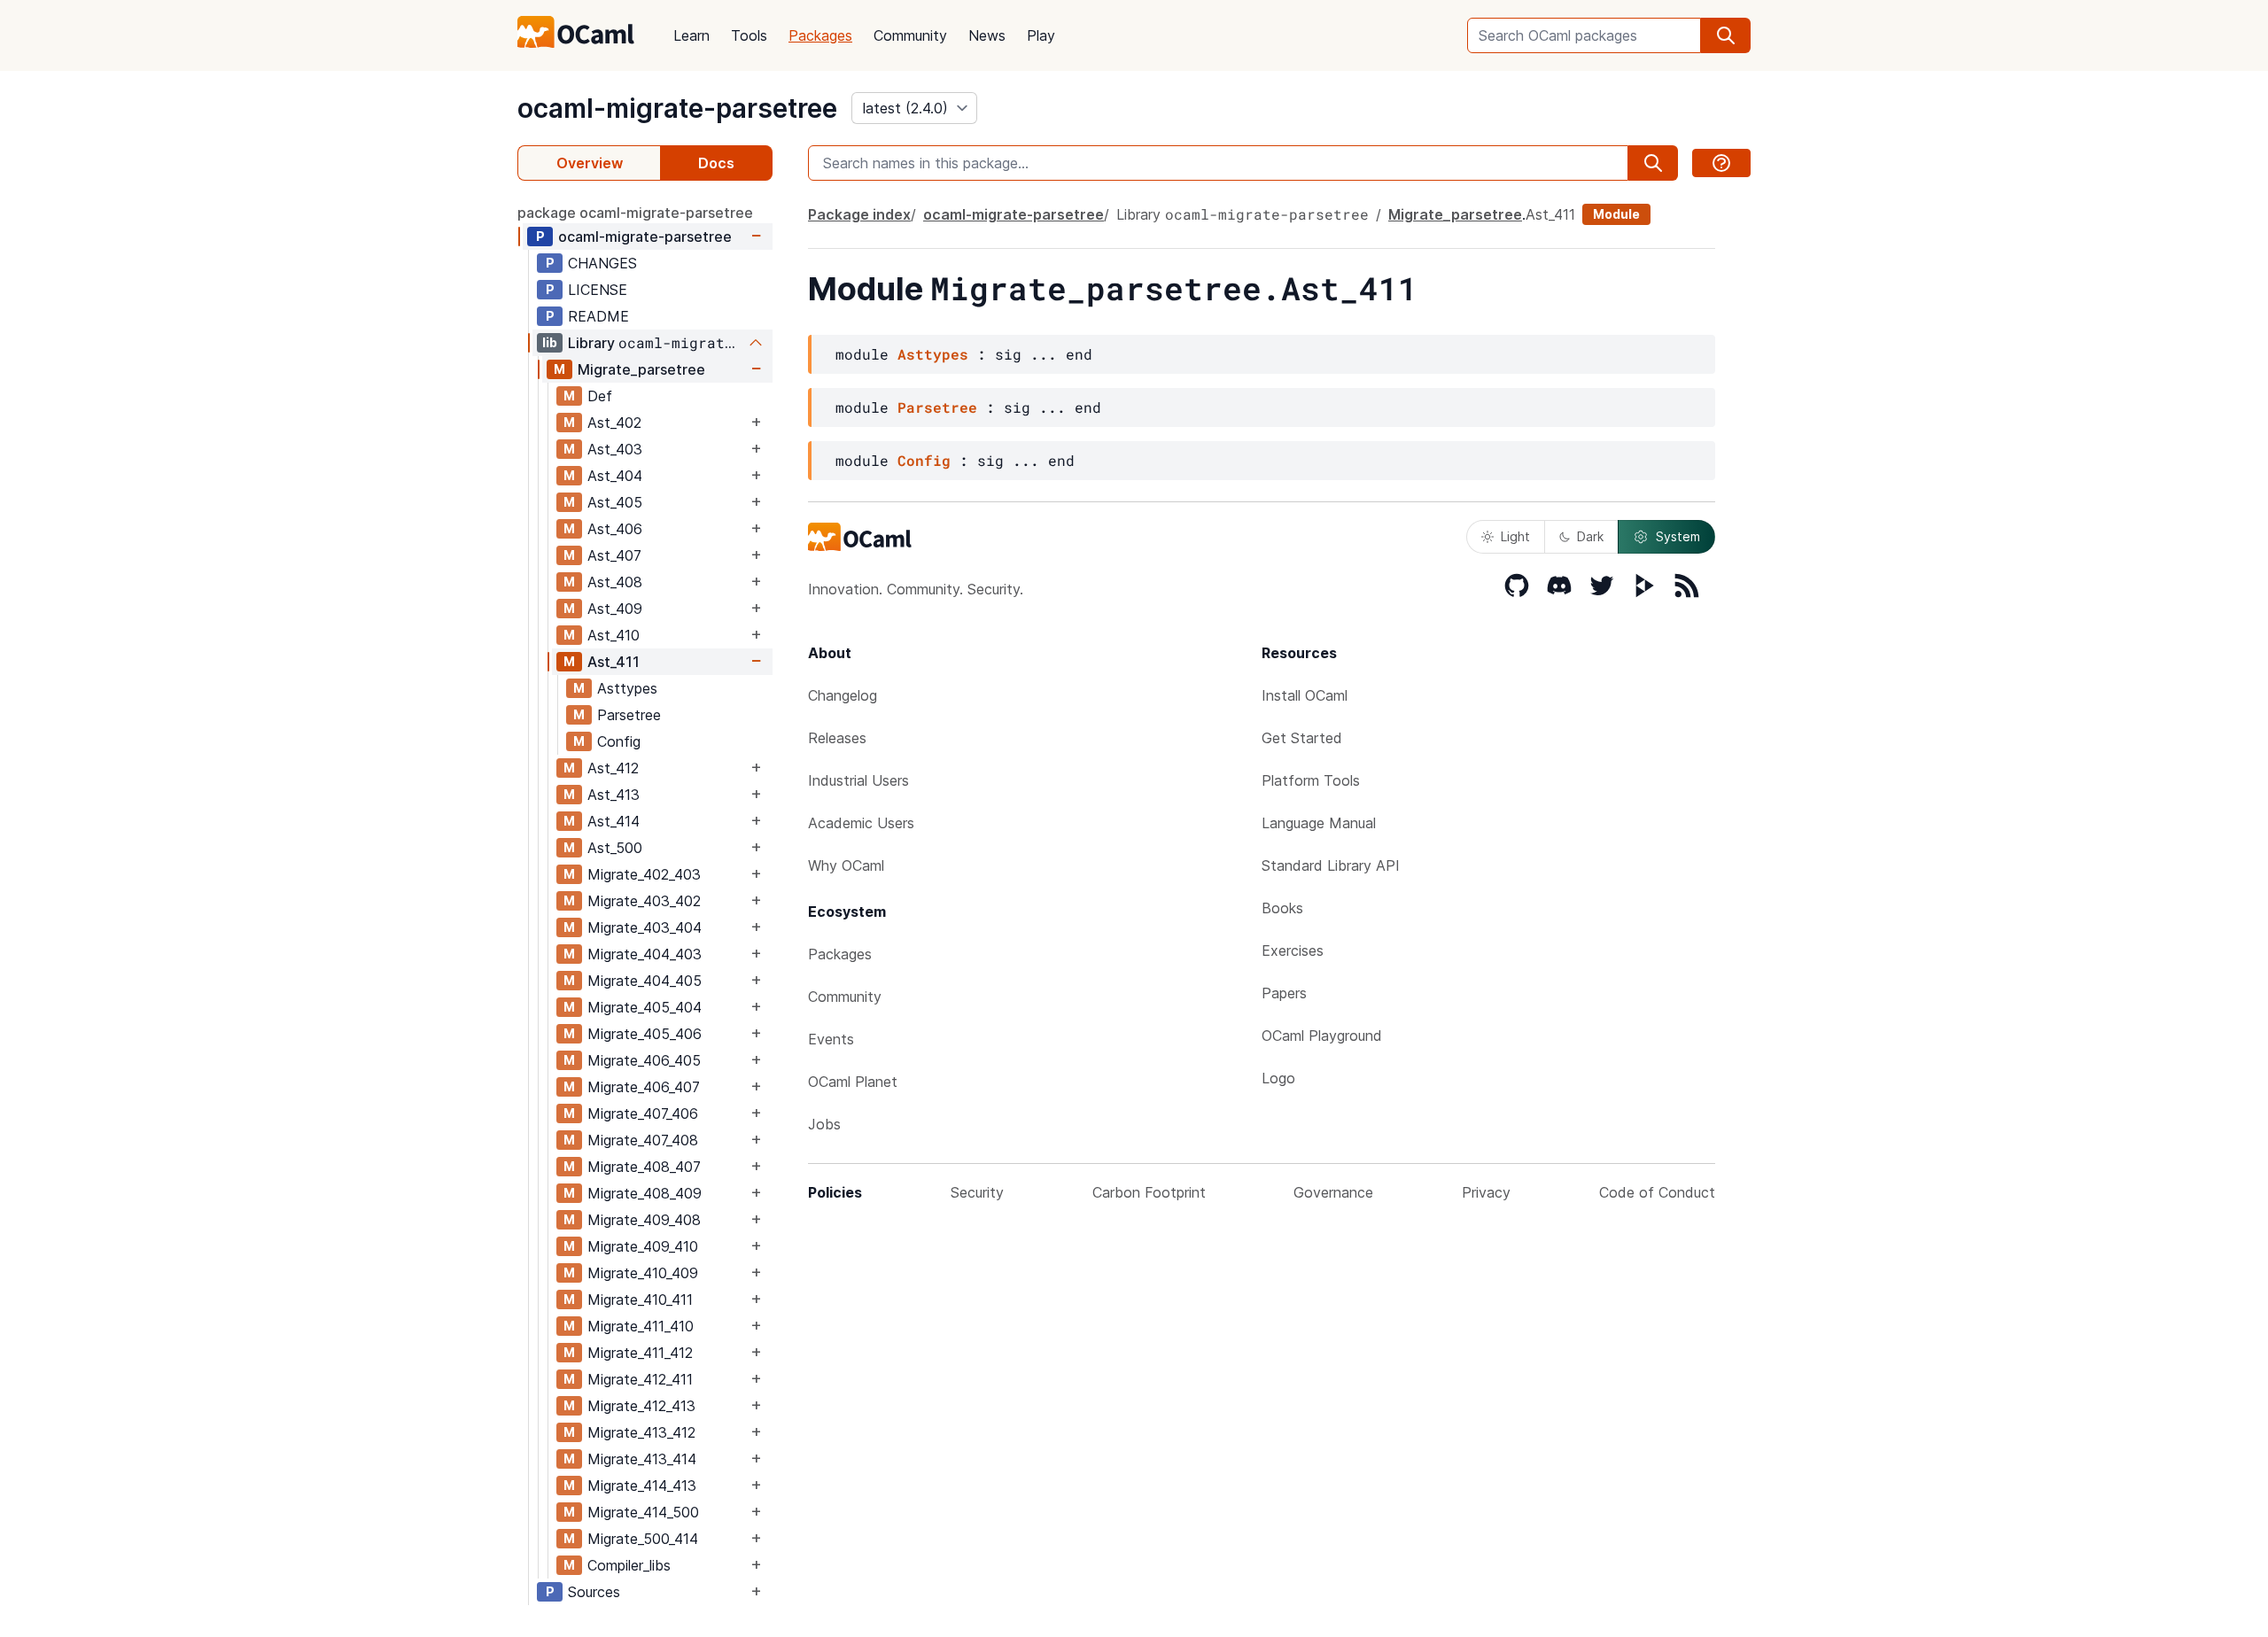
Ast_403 (615, 449)
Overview (590, 163)
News (987, 35)
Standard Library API (1331, 865)
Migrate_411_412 (640, 1353)
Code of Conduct (1657, 1192)
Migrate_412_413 (641, 1406)
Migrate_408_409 (645, 1193)
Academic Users (861, 823)
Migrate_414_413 (642, 1486)
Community (910, 35)
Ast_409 (615, 609)
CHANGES (602, 263)
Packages (820, 35)
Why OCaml (846, 865)
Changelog (843, 695)
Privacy (1486, 1192)
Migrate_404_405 (645, 981)
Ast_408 (615, 582)
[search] (1726, 35)
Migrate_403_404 (645, 927)
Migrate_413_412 (641, 1432)
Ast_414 (614, 821)
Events (831, 1039)
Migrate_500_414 (643, 1539)
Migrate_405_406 (645, 1034)
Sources (594, 1592)
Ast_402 (614, 423)
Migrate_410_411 (640, 1300)
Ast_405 (615, 502)
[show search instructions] (1721, 163)
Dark (1590, 536)
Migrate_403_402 (644, 901)
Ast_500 (615, 848)
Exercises (1293, 950)
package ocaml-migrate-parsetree (635, 213)
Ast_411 (614, 662)
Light (1515, 536)
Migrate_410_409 (643, 1273)
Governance (1333, 1192)
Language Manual (1319, 823)
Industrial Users (858, 780)
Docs (716, 163)
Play (1041, 35)
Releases (837, 738)
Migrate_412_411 (640, 1379)
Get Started (1302, 738)
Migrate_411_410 (641, 1326)
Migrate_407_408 (643, 1140)
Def (600, 396)
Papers (1284, 993)
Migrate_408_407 (644, 1167)
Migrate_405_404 (645, 1007)
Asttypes (627, 688)
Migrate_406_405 (644, 1060)
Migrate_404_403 (645, 954)
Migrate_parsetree (641, 369)
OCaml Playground (1322, 1036)
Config (619, 741)
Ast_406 (615, 529)
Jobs (824, 1124)
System (1678, 536)
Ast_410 (614, 635)
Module (1616, 214)
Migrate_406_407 (644, 1087)
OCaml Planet (853, 1082)
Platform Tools (1311, 780)
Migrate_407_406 (643, 1113)
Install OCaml (1305, 695)
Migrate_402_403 (644, 874)
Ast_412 (613, 768)
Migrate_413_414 (642, 1459)
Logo (1278, 1078)
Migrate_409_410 (643, 1246)
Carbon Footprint (1149, 1192)
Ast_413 (614, 795)
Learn (691, 35)
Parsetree (629, 715)
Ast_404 (615, 476)
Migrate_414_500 (643, 1512)
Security (977, 1192)
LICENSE (598, 290)
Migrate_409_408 (644, 1220)
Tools (749, 35)
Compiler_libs (629, 1565)
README (598, 316)
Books (1282, 908)
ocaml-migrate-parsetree (677, 108)
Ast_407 (614, 555)
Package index (859, 214)
